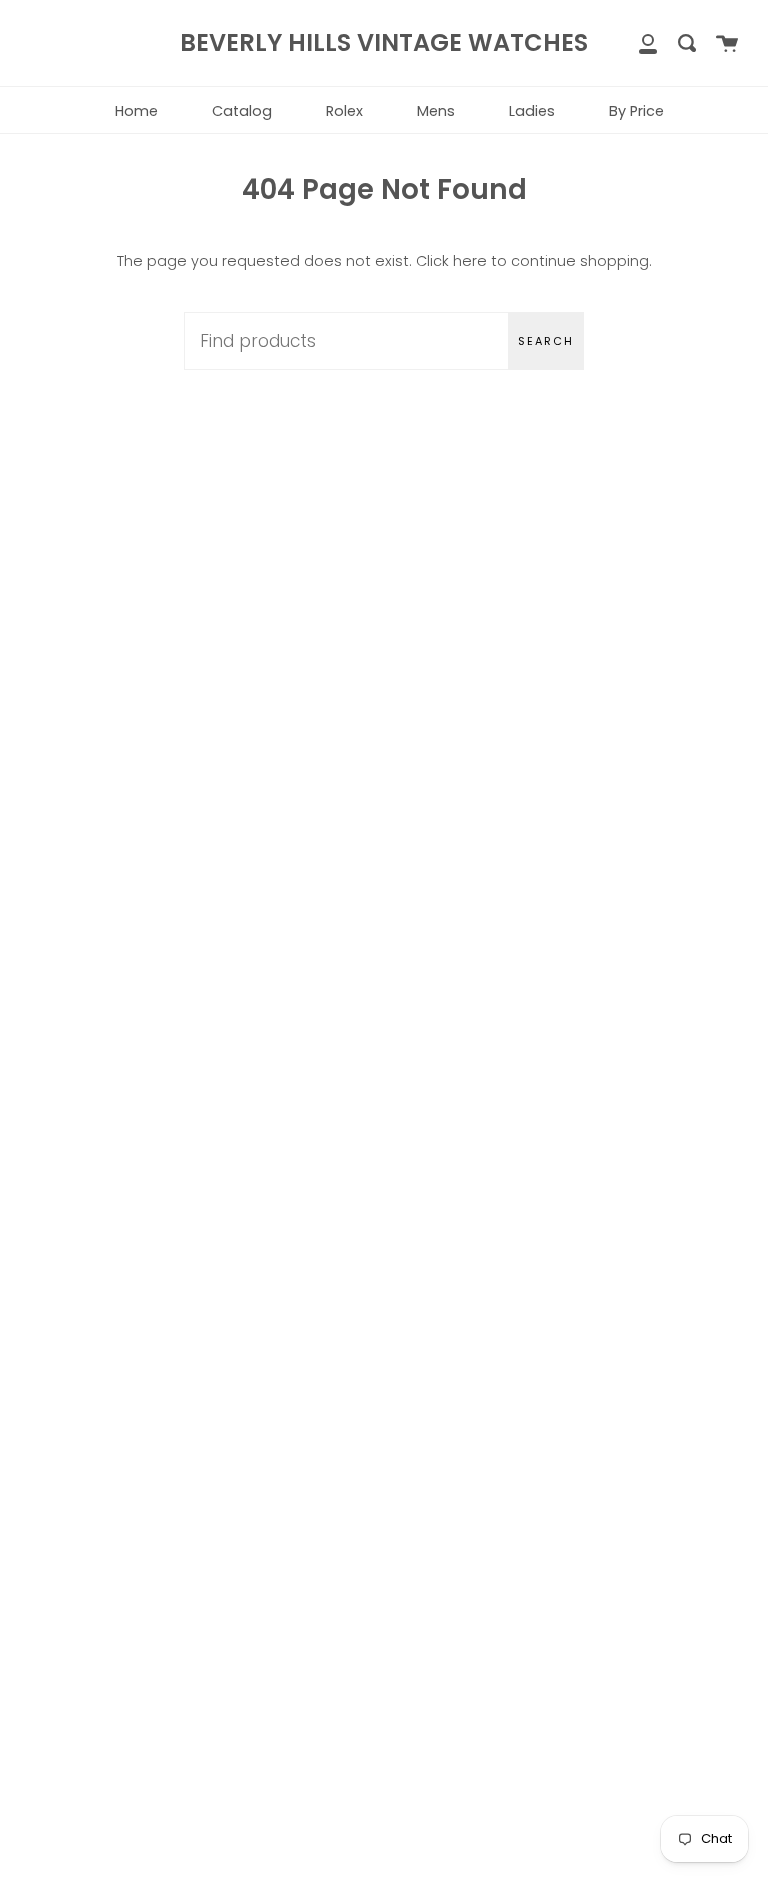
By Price (636, 111)
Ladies (532, 111)
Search (546, 341)
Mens (436, 111)
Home (136, 111)
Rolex (344, 111)
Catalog (242, 111)
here (470, 261)
